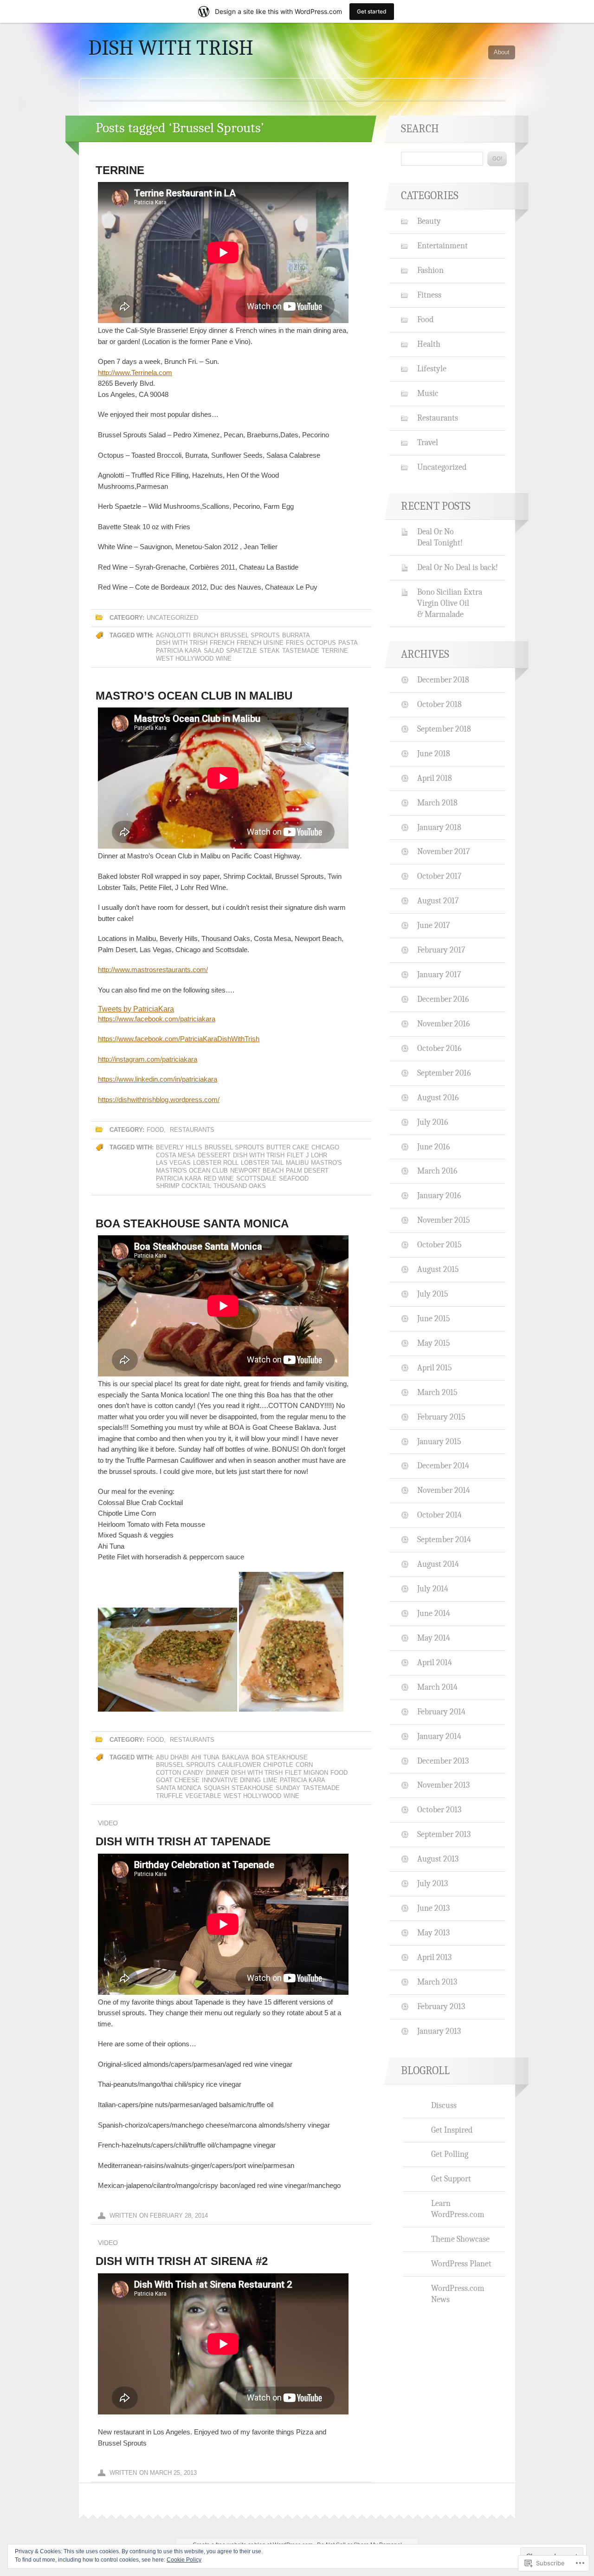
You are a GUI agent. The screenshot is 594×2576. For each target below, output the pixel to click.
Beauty (429, 221)
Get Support (451, 2179)
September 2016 (444, 1073)
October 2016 (439, 1048)
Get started (372, 11)
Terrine (120, 170)
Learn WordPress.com (458, 2209)
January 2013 (439, 2031)
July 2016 (433, 1122)
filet (295, 1155)
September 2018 (444, 729)
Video (108, 1823)
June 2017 (433, 925)
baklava (236, 1757)
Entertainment (442, 246)
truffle (169, 1796)
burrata (296, 635)
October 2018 (439, 704)
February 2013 (441, 2006)
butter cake (288, 1147)
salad (214, 651)
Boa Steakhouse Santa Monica (192, 1223)
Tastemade (301, 651)
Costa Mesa (176, 1155)
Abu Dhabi (172, 1757)
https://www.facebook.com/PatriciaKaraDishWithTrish (179, 1039)
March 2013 (437, 1982)
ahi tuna (205, 1757)
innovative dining (231, 1780)
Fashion (430, 270)
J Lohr (316, 1155)
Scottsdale (256, 1178)
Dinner (217, 1773)
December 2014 (443, 1466)
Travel (428, 442)
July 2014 (433, 1589)
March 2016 (437, 1171)
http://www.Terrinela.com (135, 373)
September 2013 (444, 1834)
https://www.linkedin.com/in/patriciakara (158, 1079)
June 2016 (433, 1147)
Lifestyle (432, 369)
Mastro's (326, 1163)
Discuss (444, 2105)
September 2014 (444, 1539)
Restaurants (192, 1130)
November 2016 (443, 1024)
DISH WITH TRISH (171, 48)
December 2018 (443, 680)
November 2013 (443, 1785)
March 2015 (437, 1392)
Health (429, 344)
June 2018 (434, 753)
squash (216, 1788)
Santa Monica (179, 1788)
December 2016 (443, 999)
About (502, 52)
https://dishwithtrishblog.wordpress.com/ (159, 1100)
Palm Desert (307, 1171)
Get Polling (450, 2154)
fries (295, 643)
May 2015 (434, 1343)
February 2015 (441, 1417)
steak (270, 651)
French (222, 643)
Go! (497, 159)
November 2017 (443, 851)
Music (428, 393)
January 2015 (439, 1441)
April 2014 (435, 1662)
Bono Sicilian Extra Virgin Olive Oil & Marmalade (450, 603)
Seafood (294, 1178)
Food (155, 1130)
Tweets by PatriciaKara (136, 1009)
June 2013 (433, 1908)
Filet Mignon (307, 1773)
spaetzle (242, 651)
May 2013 (433, 1933)
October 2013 (439, 1810)
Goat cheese (178, 1780)
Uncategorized (172, 618)
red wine (219, 1178)
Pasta (348, 643)
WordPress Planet (461, 2264)
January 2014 (439, 1736)
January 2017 (439, 974)
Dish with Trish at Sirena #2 (182, 2261)
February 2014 (441, 1712)
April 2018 (435, 778)
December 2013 (443, 1761)
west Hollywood (185, 659)
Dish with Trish (182, 643)
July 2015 (433, 1294)
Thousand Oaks (240, 1186)
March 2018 (437, 803)
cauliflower (239, 1765)
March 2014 (437, 1687)
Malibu (297, 1163)
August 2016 (438, 1097)
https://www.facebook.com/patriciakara (157, 1019)
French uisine (260, 643)
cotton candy (180, 1773)
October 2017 (439, 876)
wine (224, 659)
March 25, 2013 (173, 2473)
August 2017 (438, 901)
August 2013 (438, 1859)
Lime (270, 1780)
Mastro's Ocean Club (192, 1171)
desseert (214, 1155)
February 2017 (441, 950)
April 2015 (435, 1368)
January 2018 (439, 827)
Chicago (325, 1147)
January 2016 (439, 1195)
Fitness (429, 295)
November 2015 (444, 1220)
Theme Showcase (460, 2239)
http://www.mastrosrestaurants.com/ (153, 970)
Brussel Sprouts (250, 635)
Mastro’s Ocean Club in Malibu (194, 696)
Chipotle (278, 1765)
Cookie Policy (184, 2560)
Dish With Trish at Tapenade (183, 1841)
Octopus (321, 643)
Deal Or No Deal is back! (458, 567)
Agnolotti (173, 635)
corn (304, 1765)
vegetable (203, 1796)
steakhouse (252, 1788)
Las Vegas (173, 1163)
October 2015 (439, 1245)
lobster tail (262, 1163)
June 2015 (434, 1318)
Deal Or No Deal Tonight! (440, 537)
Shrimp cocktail (184, 1186)
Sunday (288, 1788)
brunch (206, 635)
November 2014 (444, 1490)
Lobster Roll (216, 1163)
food (339, 1773)
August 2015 (438, 1269)
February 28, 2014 (179, 2216)
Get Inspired (452, 2130)
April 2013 (434, 1957)
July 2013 (433, 1883)
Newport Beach (257, 1171)
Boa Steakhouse (280, 1757)
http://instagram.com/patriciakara (148, 1059)
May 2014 (434, 1638)
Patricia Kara (179, 651)
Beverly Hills (179, 1147)
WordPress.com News (458, 2294)
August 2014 (438, 1564)
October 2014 (439, 1515)
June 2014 (434, 1613)
